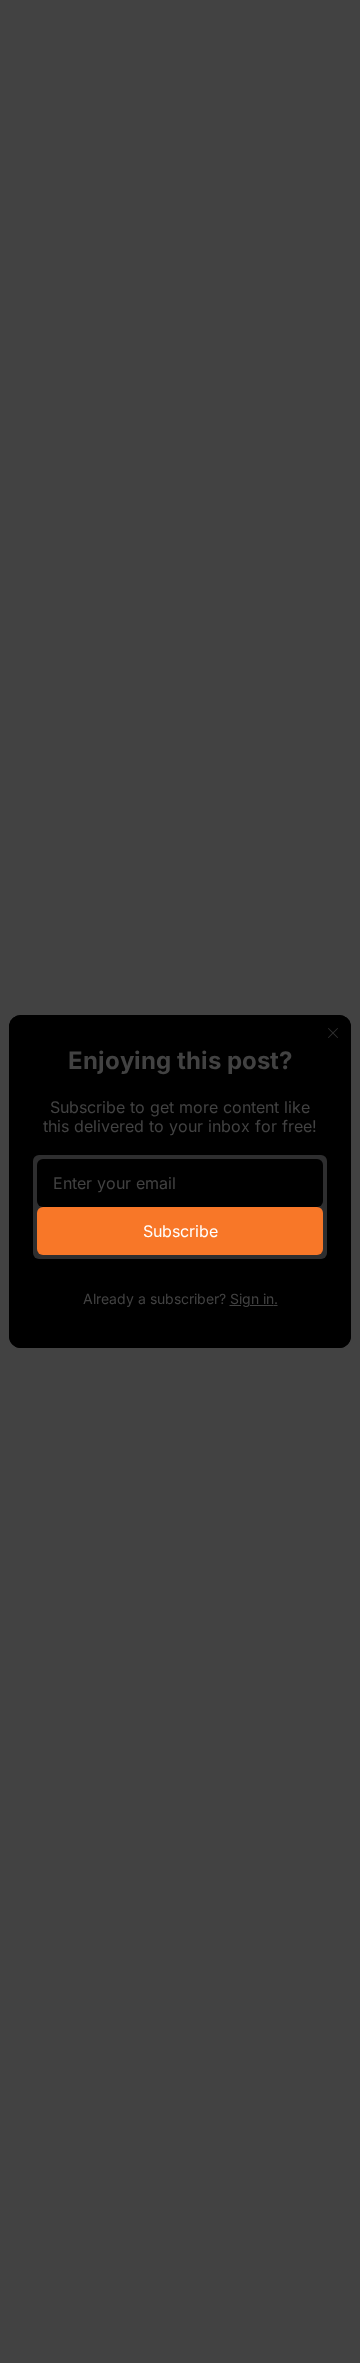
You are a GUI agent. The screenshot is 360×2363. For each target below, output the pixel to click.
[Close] (333, 1033)
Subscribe (180, 1231)
